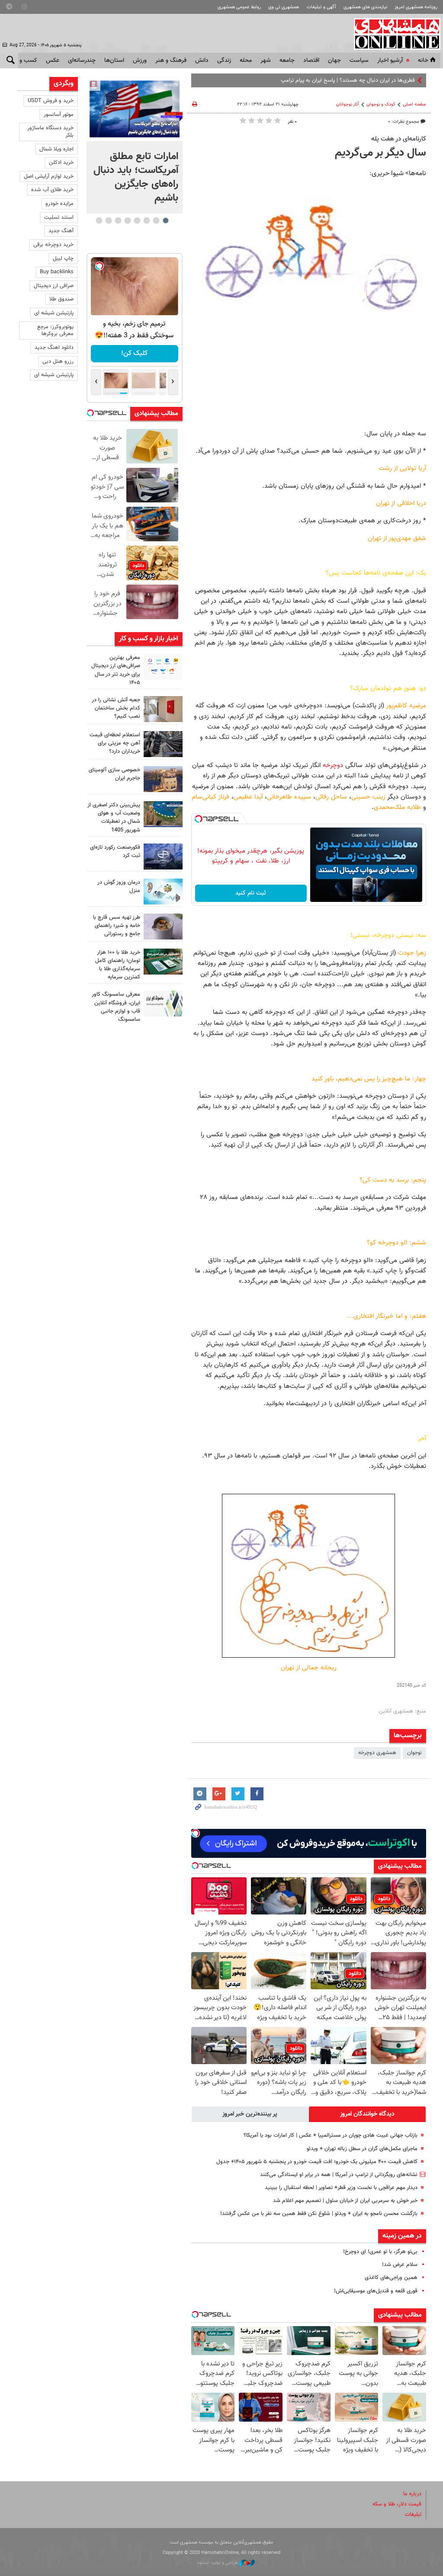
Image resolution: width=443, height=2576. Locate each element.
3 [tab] (146, 221)
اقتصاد (311, 61)
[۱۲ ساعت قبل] (163, 667)
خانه (423, 61)
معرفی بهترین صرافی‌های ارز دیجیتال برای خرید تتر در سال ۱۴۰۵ (116, 670)
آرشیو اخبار (390, 61)
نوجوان (414, 1753)
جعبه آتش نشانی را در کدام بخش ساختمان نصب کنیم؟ (116, 708)
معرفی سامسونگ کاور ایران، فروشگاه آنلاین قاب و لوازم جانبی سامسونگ (116, 1007)
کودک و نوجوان (381, 104)
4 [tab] (137, 221)
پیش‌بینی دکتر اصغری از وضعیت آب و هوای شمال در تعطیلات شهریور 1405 (114, 818)
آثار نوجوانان (348, 104)
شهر (266, 61)
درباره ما (412, 2494)
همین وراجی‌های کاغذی (391, 2278)
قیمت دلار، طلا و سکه (397, 2504)
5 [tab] (127, 221)
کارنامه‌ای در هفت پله (399, 139)
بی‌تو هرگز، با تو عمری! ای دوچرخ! (380, 2252)
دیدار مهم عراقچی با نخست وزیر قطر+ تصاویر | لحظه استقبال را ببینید (341, 2188)
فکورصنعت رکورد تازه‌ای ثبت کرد (115, 852)
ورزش (140, 61)
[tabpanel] (135, 145)
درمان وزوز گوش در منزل (119, 887)
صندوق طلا (61, 299)
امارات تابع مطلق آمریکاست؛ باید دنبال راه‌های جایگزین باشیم (136, 177)
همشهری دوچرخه (377, 1753)
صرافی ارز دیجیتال (54, 286)
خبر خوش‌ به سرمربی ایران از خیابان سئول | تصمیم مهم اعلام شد (345, 2201)
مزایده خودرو (59, 204)
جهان (334, 61)
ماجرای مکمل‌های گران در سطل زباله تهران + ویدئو (362, 2149)
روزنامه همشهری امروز (416, 7)
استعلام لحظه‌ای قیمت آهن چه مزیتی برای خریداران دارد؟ (115, 743)
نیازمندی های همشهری (365, 7)
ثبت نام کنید (251, 893)
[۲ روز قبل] (163, 927)
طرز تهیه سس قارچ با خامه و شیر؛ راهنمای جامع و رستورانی (117, 926)
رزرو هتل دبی (58, 361)
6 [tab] (118, 221)
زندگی (224, 61)
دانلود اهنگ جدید (54, 348)
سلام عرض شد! (400, 2265)
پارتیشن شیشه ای (54, 313)
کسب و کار (24, 61)
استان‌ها (114, 61)
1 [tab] (165, 221)
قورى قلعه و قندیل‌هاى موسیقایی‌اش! (376, 2291)
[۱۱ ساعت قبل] (135, 109)
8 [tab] (99, 221)
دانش (202, 61)
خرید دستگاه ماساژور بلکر (50, 132)
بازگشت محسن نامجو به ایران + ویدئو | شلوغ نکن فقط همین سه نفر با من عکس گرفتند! (319, 2214)
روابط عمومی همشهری (239, 7)
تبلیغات (413, 2515)
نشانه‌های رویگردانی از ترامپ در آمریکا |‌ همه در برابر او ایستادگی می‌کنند (339, 2175)
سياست (359, 61)
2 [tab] (156, 221)
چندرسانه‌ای (82, 61)
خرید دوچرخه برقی (53, 245)
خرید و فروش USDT (51, 101)
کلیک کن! (134, 353)
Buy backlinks (57, 272)
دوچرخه (333, 765)
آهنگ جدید (61, 231)
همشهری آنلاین (393, 34)
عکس (53, 61)
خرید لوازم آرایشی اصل (49, 176)
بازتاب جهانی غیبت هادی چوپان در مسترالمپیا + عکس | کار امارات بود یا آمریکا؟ (331, 2135)
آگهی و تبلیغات (321, 7)
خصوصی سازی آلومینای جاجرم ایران (114, 774)
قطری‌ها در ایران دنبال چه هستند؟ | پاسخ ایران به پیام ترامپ (348, 80)
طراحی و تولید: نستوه (218, 2563)
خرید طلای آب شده (52, 190)
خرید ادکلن (61, 163)
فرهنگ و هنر (171, 61)
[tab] (367, 2114)
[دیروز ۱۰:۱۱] (163, 892)
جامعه (287, 61)
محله (246, 61)
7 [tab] (108, 221)
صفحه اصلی (414, 104)
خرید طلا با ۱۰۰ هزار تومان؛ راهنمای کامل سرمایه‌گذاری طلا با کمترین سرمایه (118, 965)
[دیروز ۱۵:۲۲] (163, 814)
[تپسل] (199, 819)
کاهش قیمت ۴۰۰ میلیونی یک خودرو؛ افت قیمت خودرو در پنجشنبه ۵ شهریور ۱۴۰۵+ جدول (317, 2162)
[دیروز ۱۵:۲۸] (163, 744)
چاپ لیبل (63, 259)
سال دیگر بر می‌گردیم (380, 153)
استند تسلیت (59, 217)
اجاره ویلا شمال (56, 149)
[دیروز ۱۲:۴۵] (163, 857)
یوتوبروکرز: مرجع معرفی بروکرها (55, 331)
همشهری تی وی (284, 7)
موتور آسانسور (59, 115)
